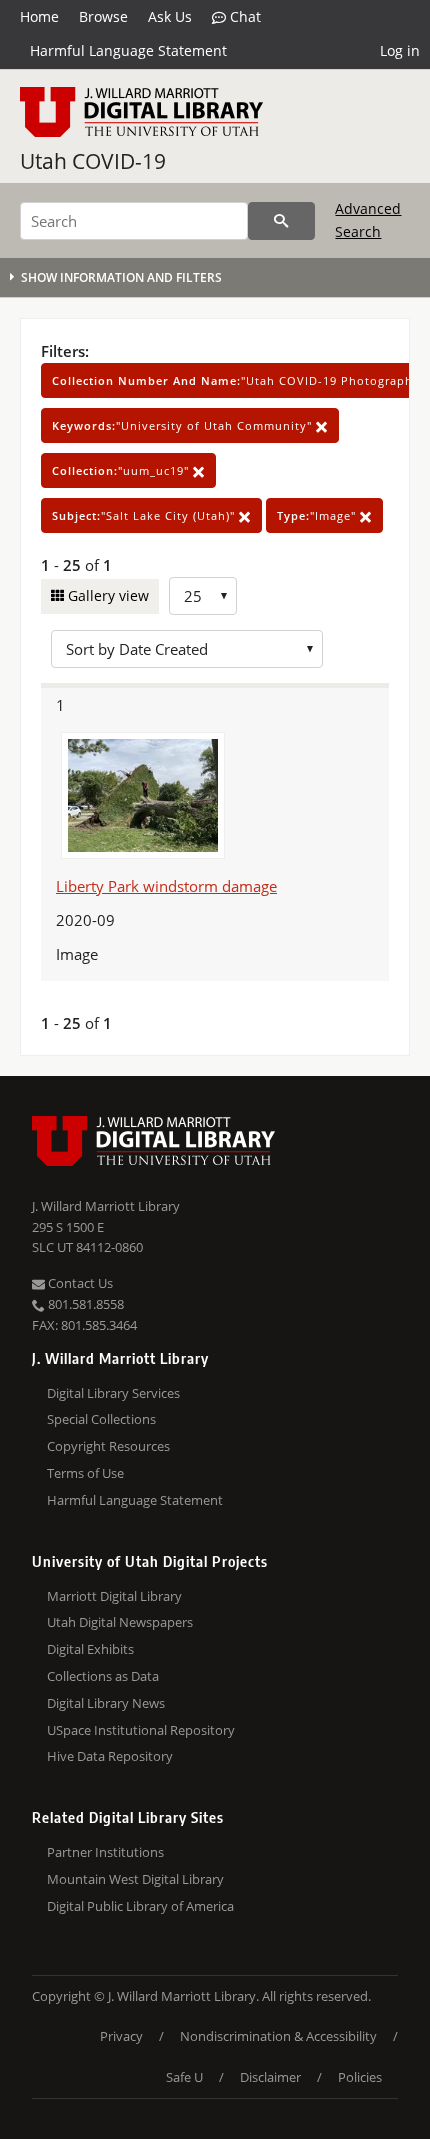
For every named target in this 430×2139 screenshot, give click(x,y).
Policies (360, 2077)
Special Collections (101, 1419)
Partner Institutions (105, 1852)
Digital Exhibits (90, 1649)
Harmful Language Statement (128, 50)
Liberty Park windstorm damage (166, 886)
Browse (103, 16)
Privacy (121, 2036)
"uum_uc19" (122, 470)
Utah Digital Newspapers (120, 1622)
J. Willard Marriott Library (106, 1206)
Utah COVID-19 (93, 161)
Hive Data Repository (110, 1756)
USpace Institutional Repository (141, 1730)
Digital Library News (106, 1703)
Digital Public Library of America (140, 1906)
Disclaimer (270, 2077)
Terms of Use (85, 1473)
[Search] (281, 221)
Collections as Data (103, 1676)
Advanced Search (368, 219)
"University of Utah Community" (184, 425)
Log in (400, 50)
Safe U (184, 2077)
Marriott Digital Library (114, 1596)
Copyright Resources (108, 1446)
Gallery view (106, 595)
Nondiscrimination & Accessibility (278, 2036)
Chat (243, 16)
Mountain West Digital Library (135, 1879)
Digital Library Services (113, 1393)
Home (39, 16)
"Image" (318, 515)
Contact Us (79, 1283)
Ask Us (170, 16)
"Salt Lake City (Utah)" (145, 515)
